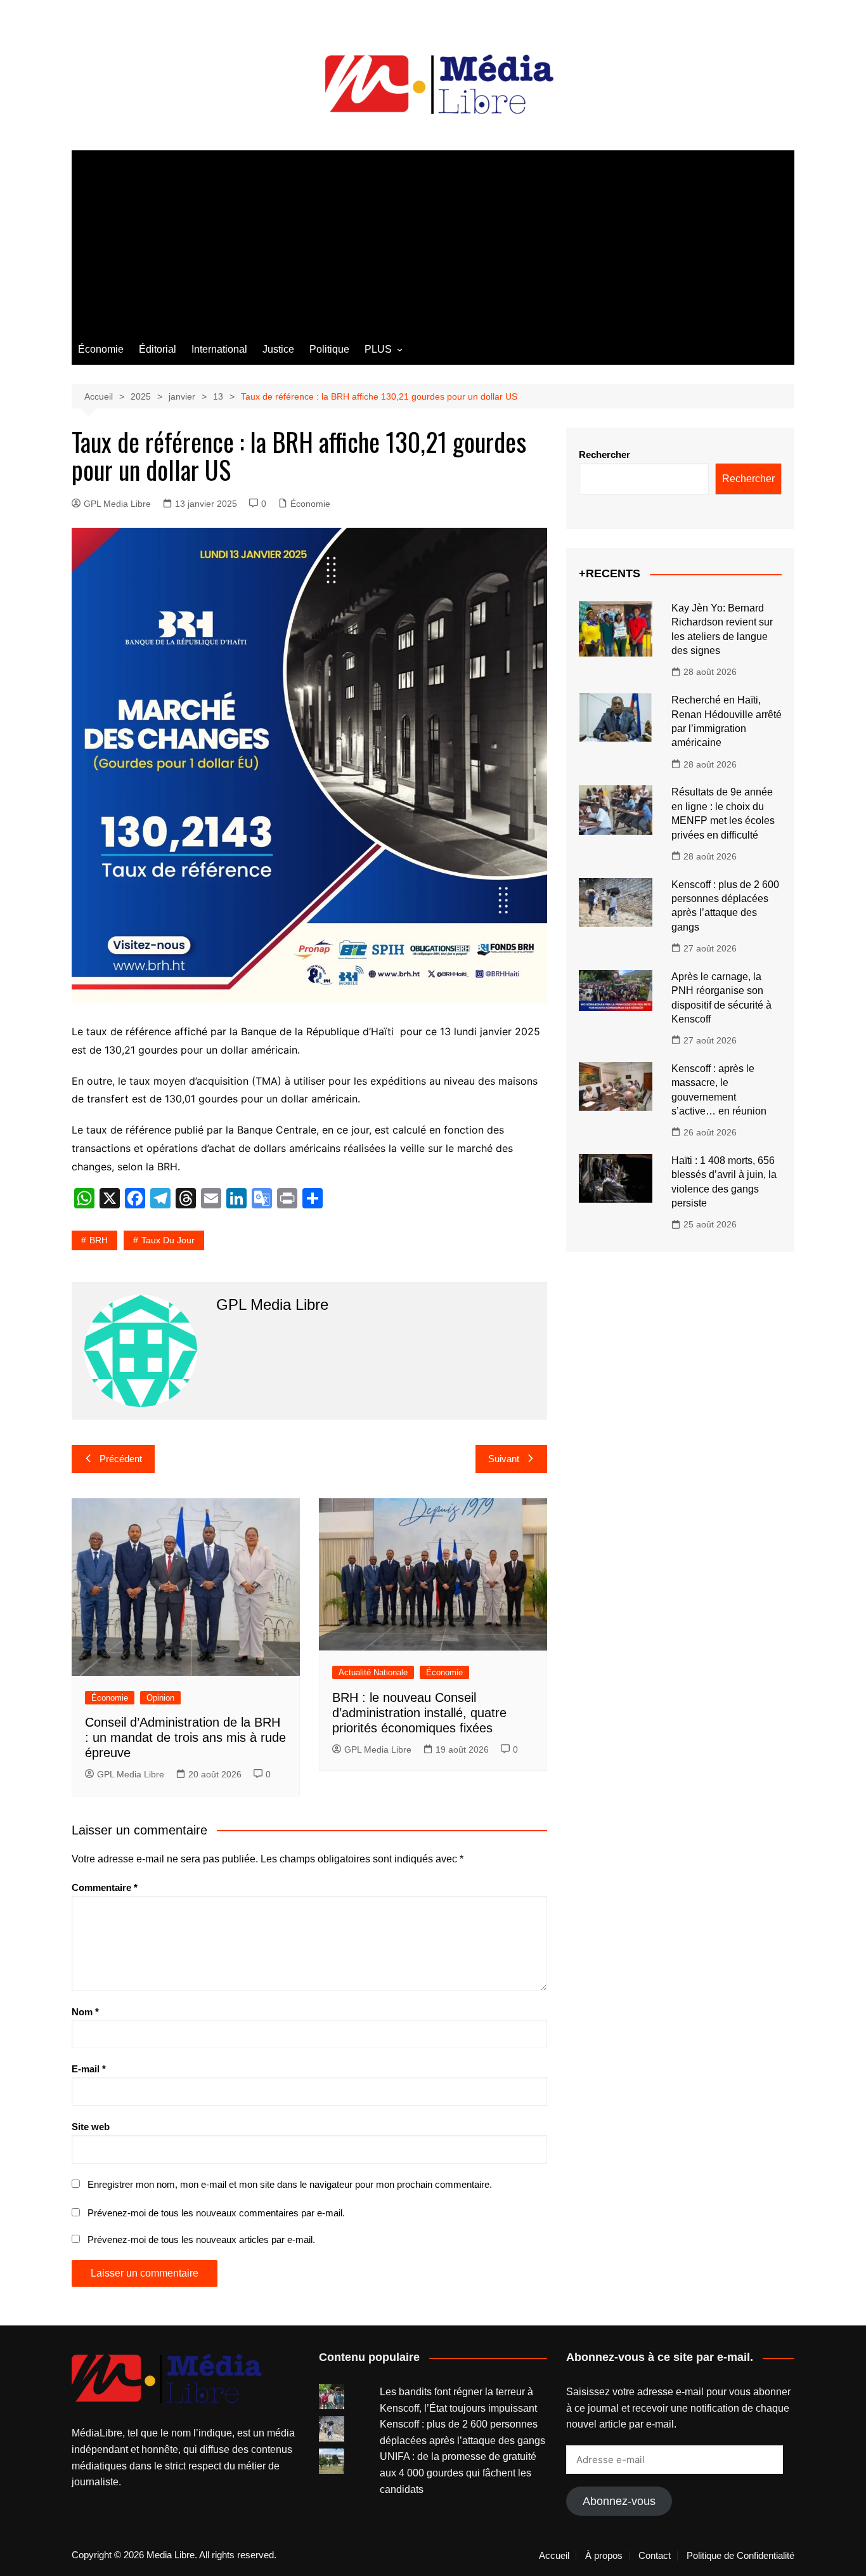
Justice (278, 349)
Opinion (160, 1698)
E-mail (89, 2069)
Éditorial (158, 349)
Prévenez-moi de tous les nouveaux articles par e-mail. (201, 2239)
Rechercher (604, 454)
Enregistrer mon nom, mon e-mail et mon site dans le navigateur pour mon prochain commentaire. (290, 2184)
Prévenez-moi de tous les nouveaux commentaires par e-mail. (216, 2213)
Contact (655, 2556)
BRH (99, 1240)
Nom (85, 2012)
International (219, 349)
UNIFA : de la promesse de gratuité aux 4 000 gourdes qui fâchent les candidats (458, 2473)
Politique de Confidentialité (740, 2556)
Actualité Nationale (373, 1672)
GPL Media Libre (117, 504)
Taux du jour (168, 1240)
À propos (604, 2556)
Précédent (121, 1459)
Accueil (554, 2556)
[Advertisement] (433, 239)
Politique (329, 349)
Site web (91, 2127)
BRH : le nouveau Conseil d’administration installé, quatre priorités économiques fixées (419, 1713)
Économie (101, 349)
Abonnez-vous (619, 2501)
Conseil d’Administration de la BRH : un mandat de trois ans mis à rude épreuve (185, 1737)
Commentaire (105, 1887)
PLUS (378, 349)
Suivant (504, 1459)
